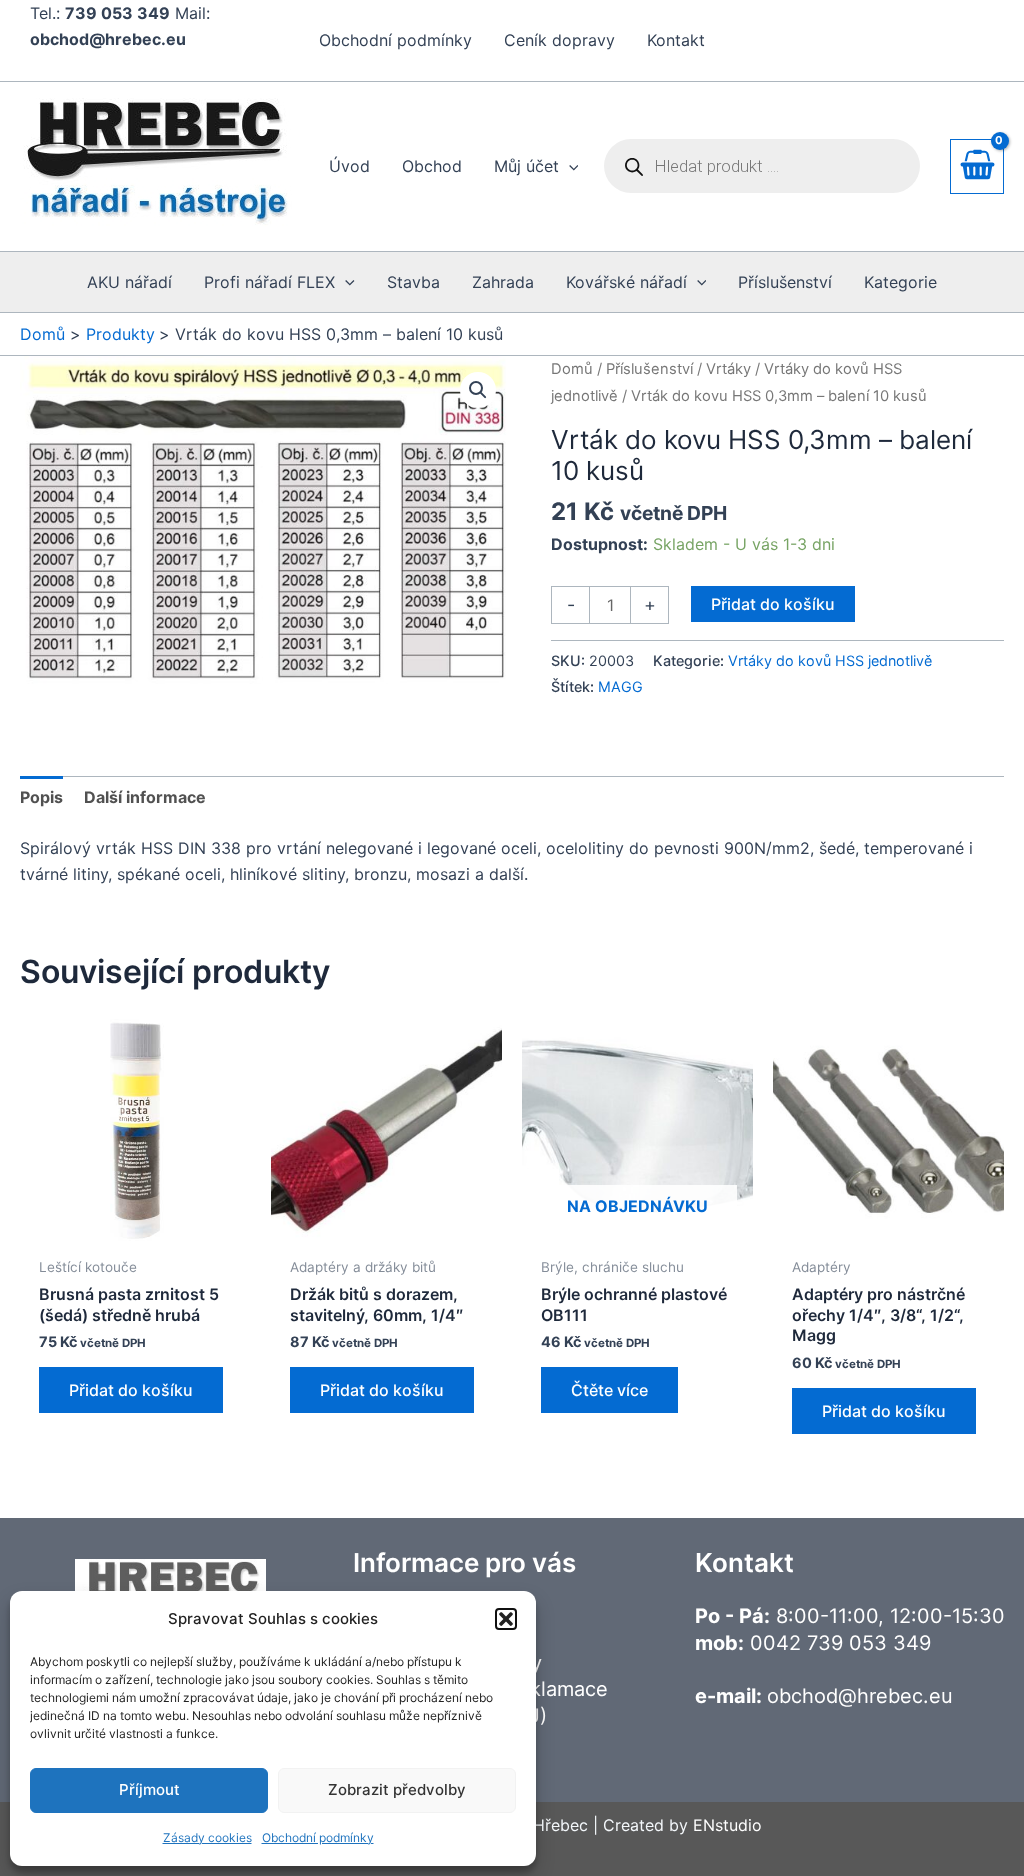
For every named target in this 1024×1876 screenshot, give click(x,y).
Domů (572, 369)
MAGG (620, 686)
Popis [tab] (41, 797)
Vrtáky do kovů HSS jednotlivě (830, 660)
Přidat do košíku (773, 604)
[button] (506, 1619)
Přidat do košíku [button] (131, 1390)
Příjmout (149, 1789)
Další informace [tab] (145, 797)
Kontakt (676, 40)
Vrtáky (728, 369)
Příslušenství (649, 369)
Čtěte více (609, 1390)
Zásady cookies (207, 1837)
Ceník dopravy (559, 40)
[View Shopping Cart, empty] (977, 166)
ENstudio (727, 1825)
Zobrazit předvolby (397, 1789)
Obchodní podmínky (318, 1837)
